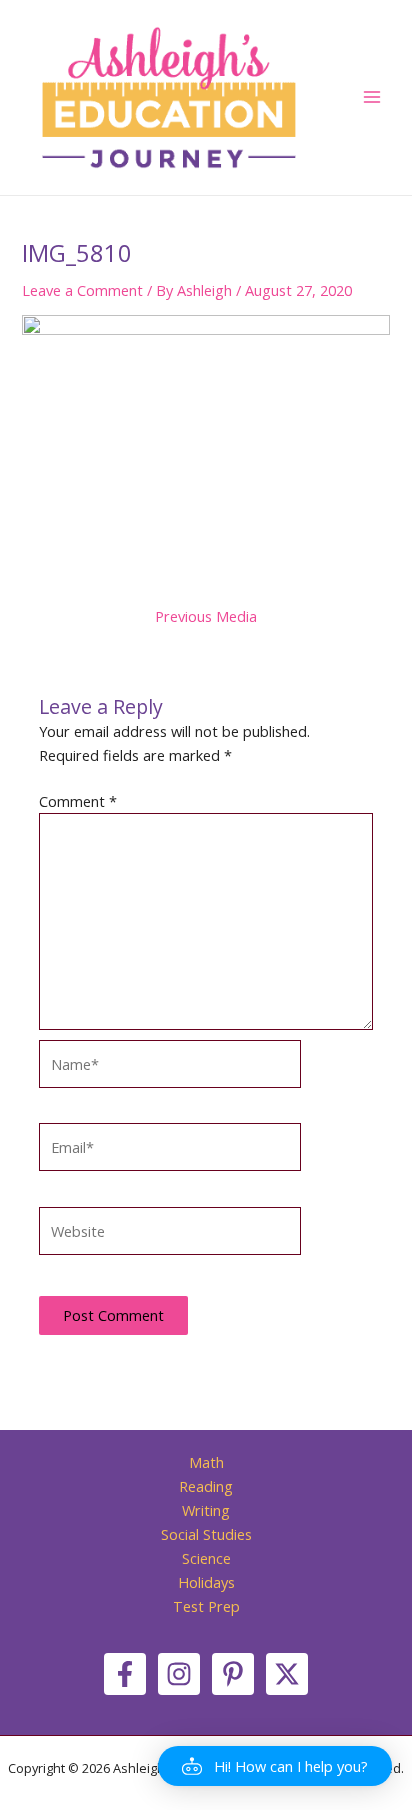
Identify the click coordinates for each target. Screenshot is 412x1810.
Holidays (206, 1582)
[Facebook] (125, 1674)
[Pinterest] (233, 1674)
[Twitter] (287, 1674)
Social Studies (206, 1534)
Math (206, 1462)
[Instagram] (179, 1674)
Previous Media (206, 616)
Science (206, 1558)
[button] (275, 1766)
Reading (206, 1486)
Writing (206, 1510)
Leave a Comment (82, 290)
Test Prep (206, 1606)
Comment (78, 801)
